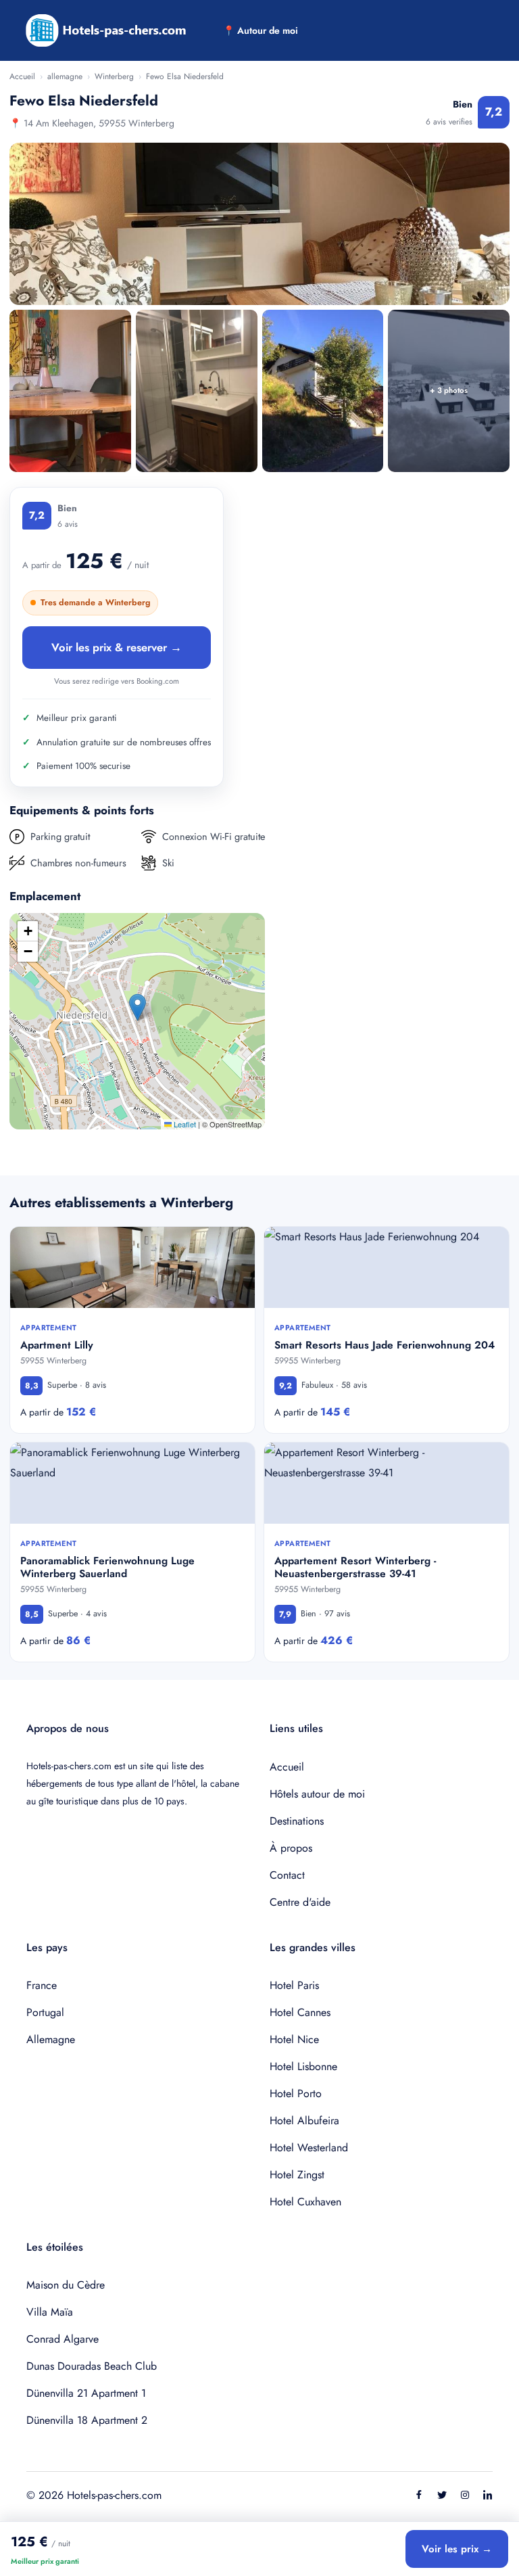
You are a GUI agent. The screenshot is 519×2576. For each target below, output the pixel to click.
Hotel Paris (294, 1985)
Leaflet (184, 1124)
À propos (291, 1848)
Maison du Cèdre (66, 2285)
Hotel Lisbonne (303, 2066)
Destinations (297, 1821)
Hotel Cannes (300, 2012)
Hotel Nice (294, 2039)
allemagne (65, 76)
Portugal (45, 2012)
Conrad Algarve (63, 2339)
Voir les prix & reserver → (117, 647)
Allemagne (51, 2039)
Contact (287, 1875)
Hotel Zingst (297, 2175)
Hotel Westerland (309, 2148)
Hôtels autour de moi (317, 1794)
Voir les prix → (457, 2549)
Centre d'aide (300, 1902)
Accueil (22, 76)
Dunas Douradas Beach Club (92, 2366)
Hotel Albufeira (304, 2121)
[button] (138, 1007)
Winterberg (114, 76)
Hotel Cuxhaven (305, 2202)
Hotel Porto (296, 2093)
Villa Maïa (50, 2312)
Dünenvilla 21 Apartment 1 (86, 2393)
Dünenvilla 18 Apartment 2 (87, 2420)
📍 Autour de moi (261, 30)
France (42, 1985)
